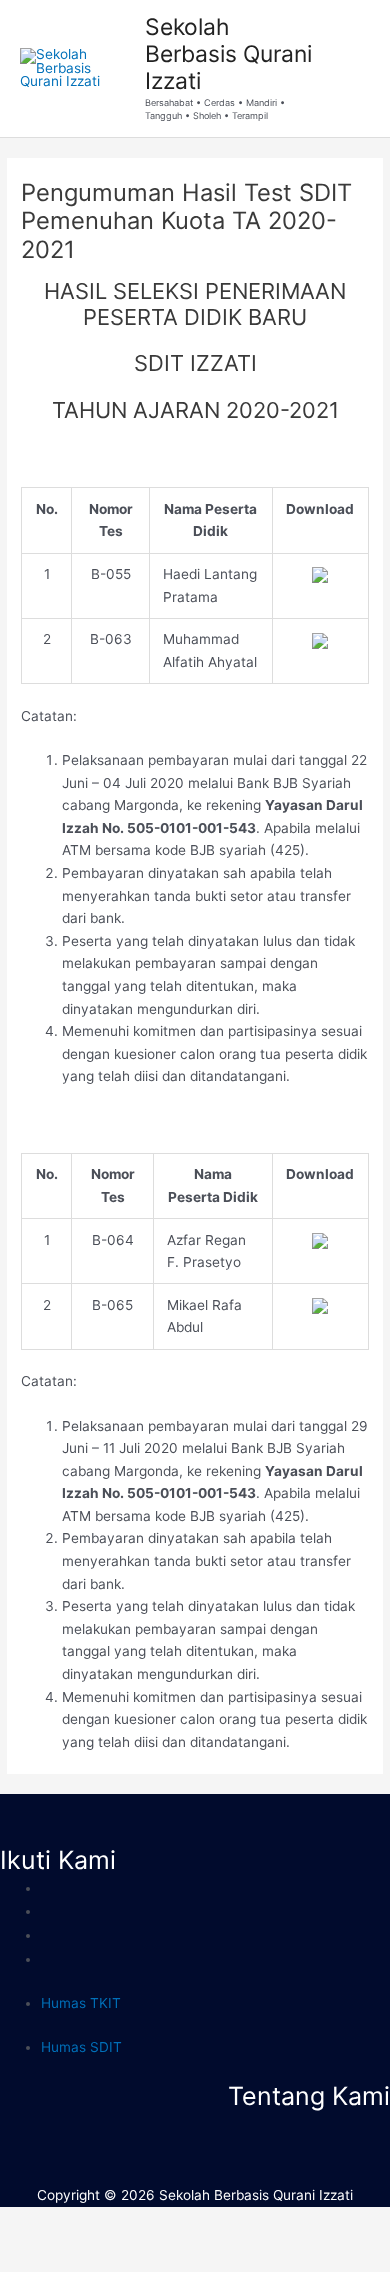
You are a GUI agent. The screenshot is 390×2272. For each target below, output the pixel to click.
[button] (194, 2123)
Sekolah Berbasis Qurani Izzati (228, 54)
